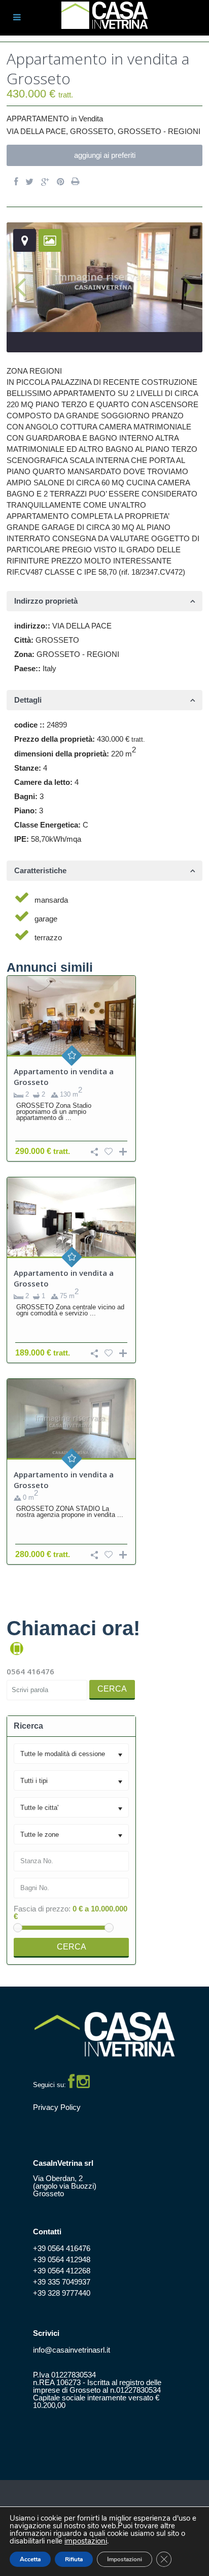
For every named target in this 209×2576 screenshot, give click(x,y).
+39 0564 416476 (62, 2248)
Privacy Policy (57, 2107)
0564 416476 (30, 1671)
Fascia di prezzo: (42, 1909)
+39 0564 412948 (62, 2259)
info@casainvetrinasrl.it (72, 2350)
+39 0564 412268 (62, 2271)
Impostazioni (125, 2559)
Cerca (112, 1689)
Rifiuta (74, 2559)
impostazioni (86, 2541)
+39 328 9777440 (62, 2293)
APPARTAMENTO (38, 119)
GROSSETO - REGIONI (159, 131)
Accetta (30, 2559)
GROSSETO (92, 131)
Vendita (91, 119)
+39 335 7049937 (62, 2282)
